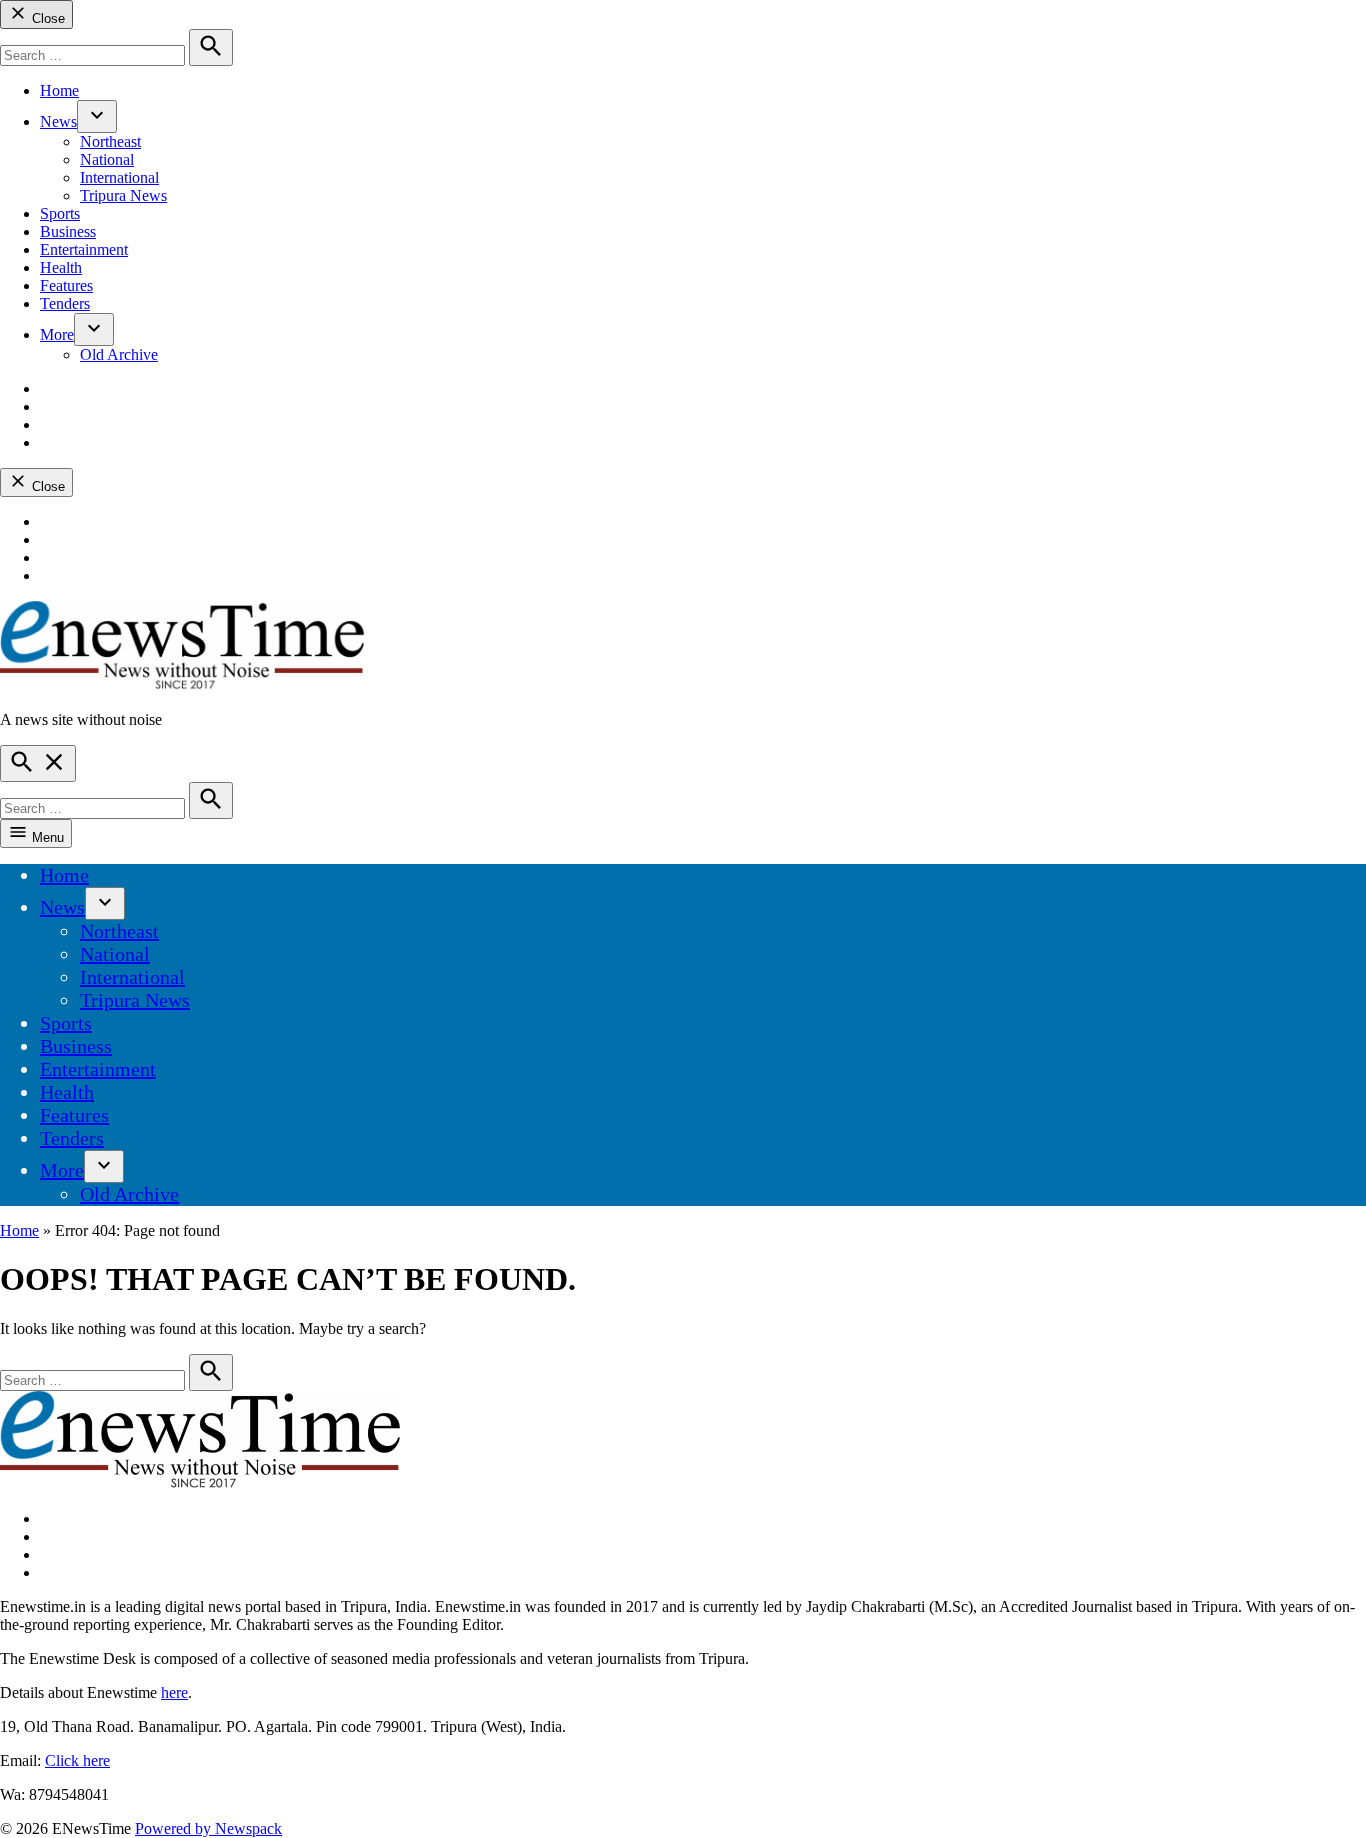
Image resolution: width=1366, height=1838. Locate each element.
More (57, 334)
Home (59, 90)
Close (46, 18)
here (174, 1692)
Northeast (110, 141)
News (58, 121)
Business (68, 231)
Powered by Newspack (208, 1828)
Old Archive (119, 354)
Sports (60, 213)
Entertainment (84, 249)
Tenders (65, 303)
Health (61, 267)
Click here (77, 1760)
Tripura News (123, 195)
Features (66, 285)
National (107, 159)
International (119, 177)
